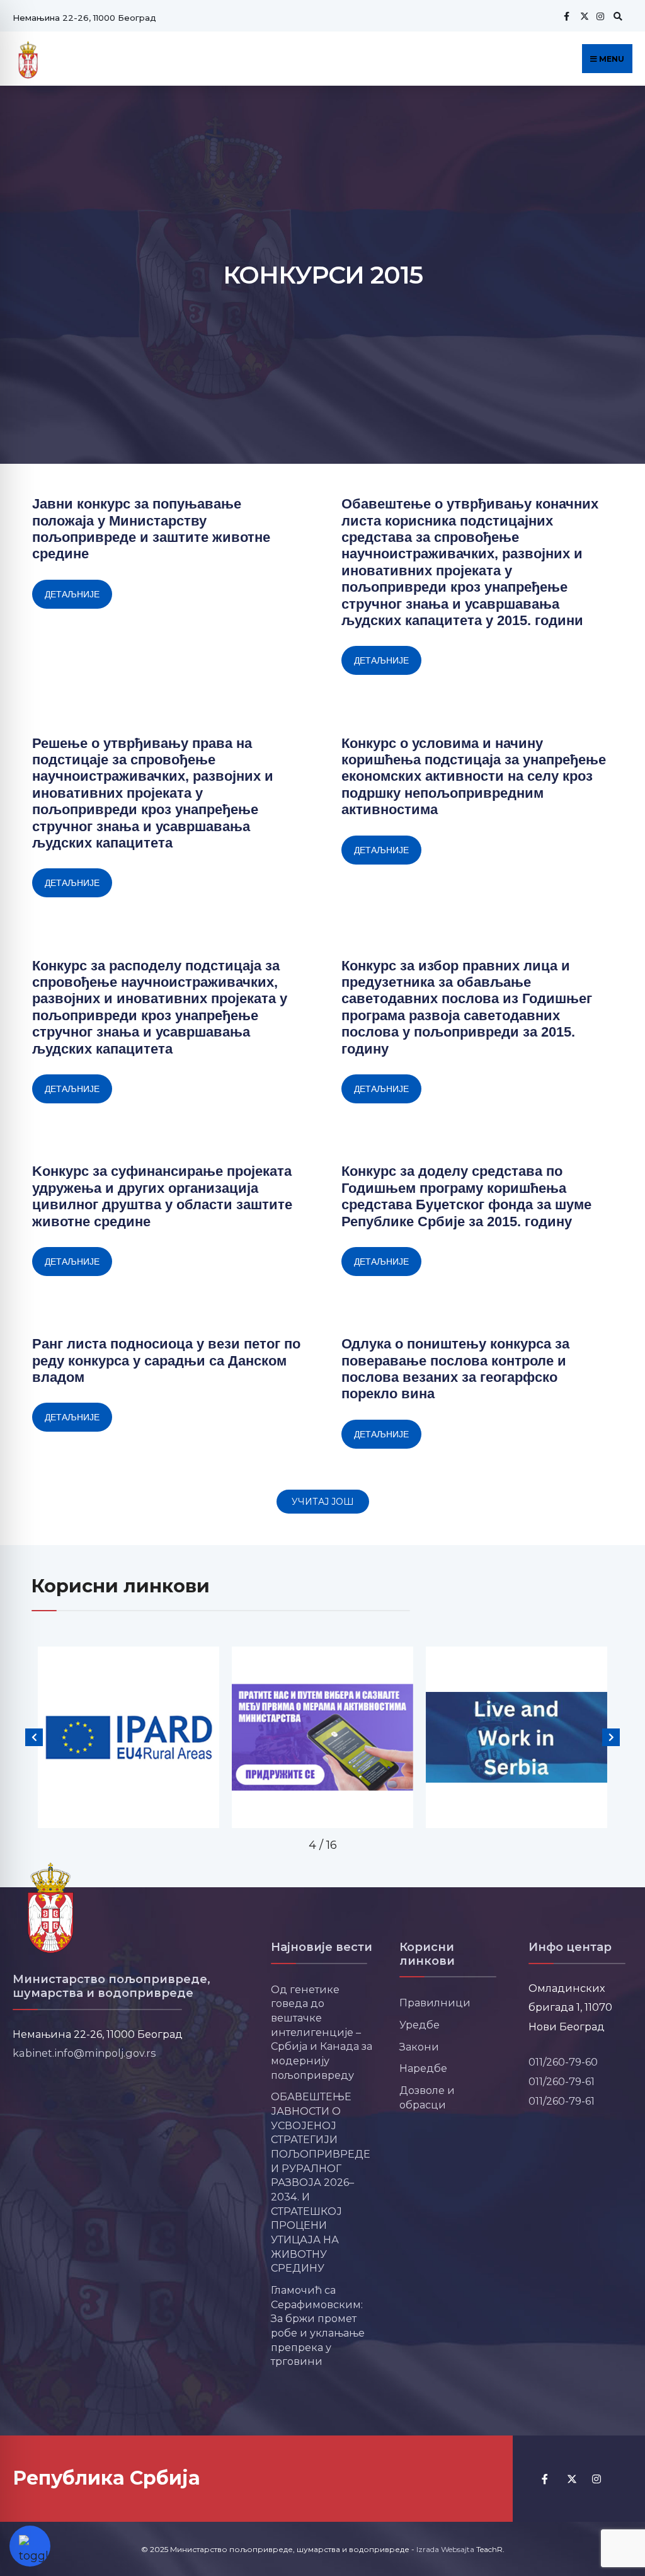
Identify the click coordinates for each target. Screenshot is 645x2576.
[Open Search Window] (616, 16)
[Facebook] (566, 16)
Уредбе (420, 2025)
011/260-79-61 (562, 2081)
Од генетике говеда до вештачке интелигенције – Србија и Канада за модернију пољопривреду (322, 2032)
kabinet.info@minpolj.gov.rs (84, 2053)
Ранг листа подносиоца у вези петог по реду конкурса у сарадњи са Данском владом (166, 1360)
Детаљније (72, 594)
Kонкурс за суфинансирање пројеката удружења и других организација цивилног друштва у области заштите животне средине (162, 1196)
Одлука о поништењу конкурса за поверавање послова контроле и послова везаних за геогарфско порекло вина (455, 1369)
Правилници (435, 2003)
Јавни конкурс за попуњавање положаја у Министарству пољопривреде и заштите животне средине (151, 529)
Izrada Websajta (445, 2549)
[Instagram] (599, 16)
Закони (419, 2047)
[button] (323, 1502)
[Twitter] (583, 16)
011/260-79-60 (563, 2062)
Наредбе (423, 2068)
